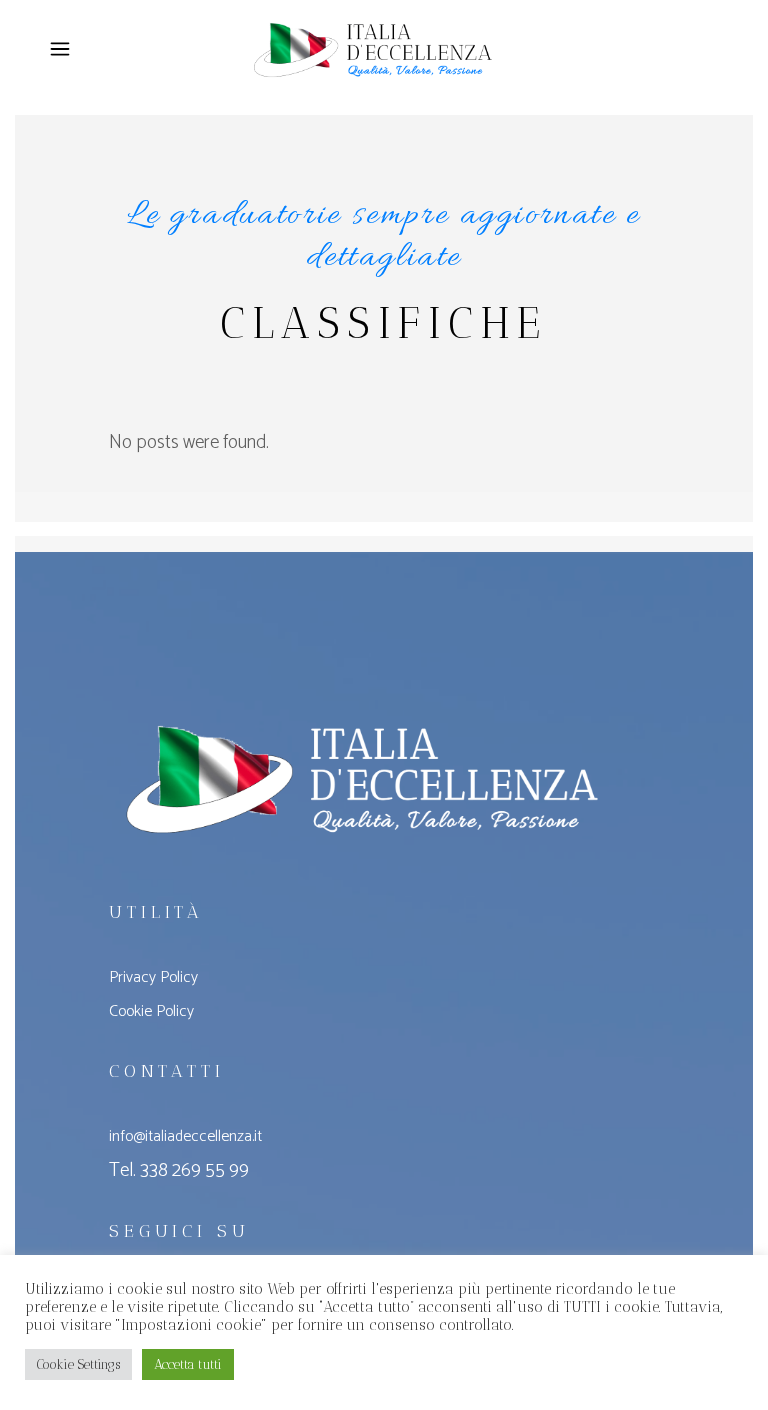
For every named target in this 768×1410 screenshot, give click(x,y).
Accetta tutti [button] (188, 1364)
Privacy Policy (153, 977)
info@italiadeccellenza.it (185, 1136)
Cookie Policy (151, 1011)
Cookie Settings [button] (78, 1364)
